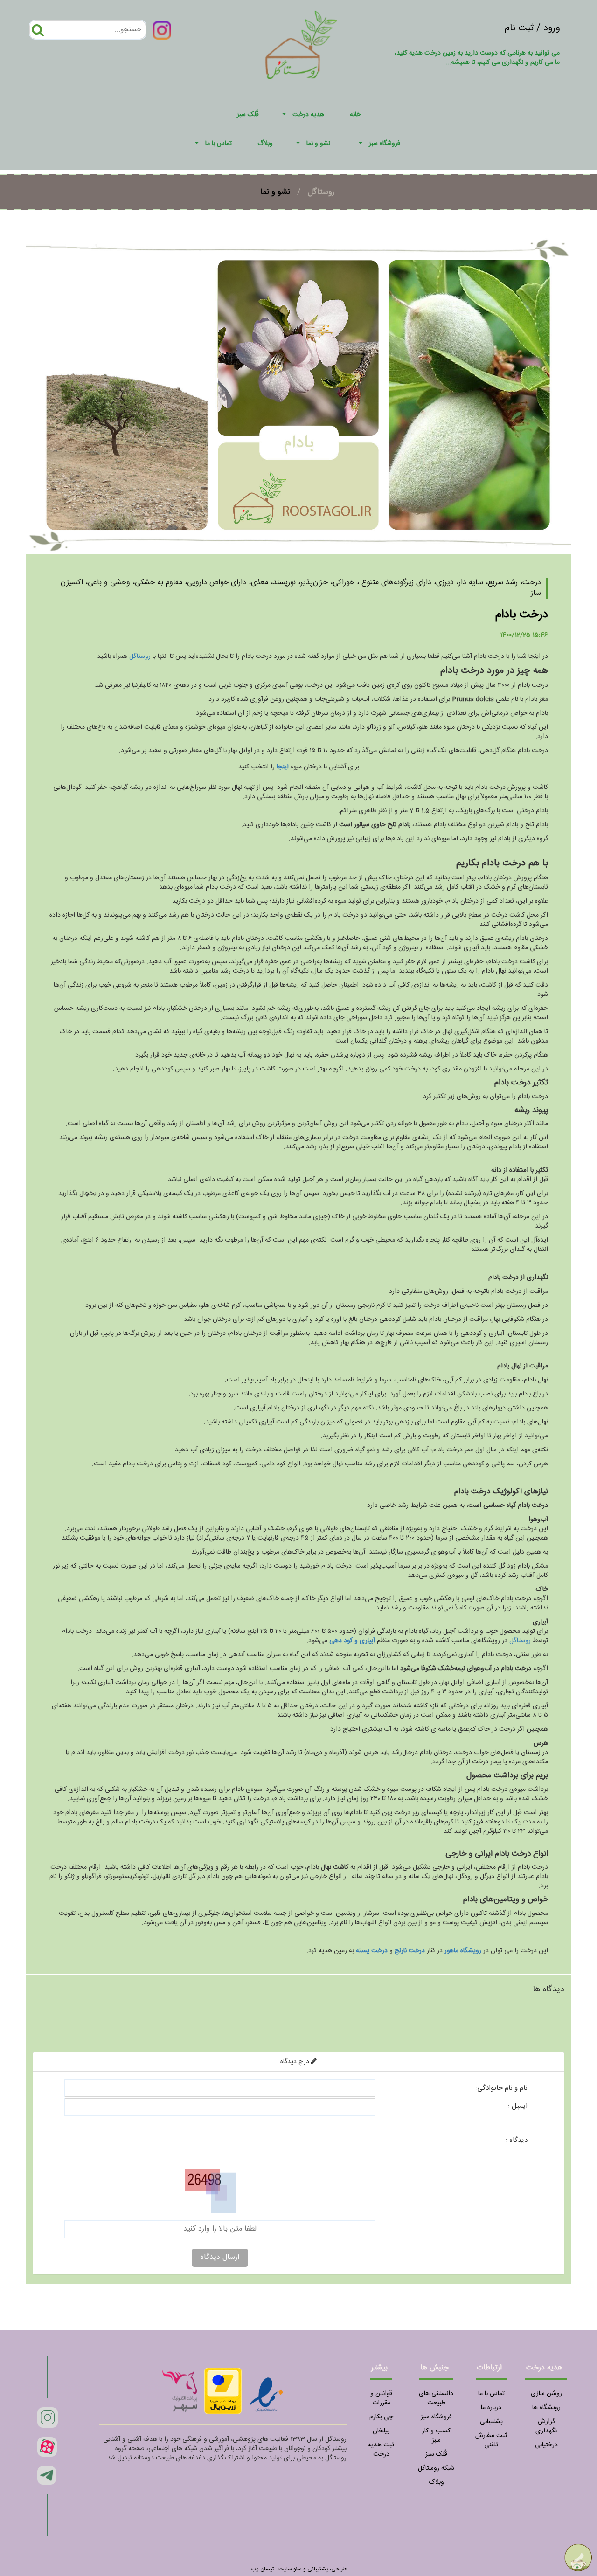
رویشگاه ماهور (463, 1951)
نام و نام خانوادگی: (501, 2088)
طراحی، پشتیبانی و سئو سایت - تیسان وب (299, 2569)
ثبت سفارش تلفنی (491, 2440)
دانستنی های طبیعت (436, 2398)
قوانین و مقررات (381, 2398)
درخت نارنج (410, 1951)
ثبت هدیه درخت (381, 2450)
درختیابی (546, 2445)
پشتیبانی (491, 2422)
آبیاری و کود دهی (352, 1641)
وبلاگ (436, 2482)
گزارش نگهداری (546, 2426)
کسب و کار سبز (436, 2436)
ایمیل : (518, 2106)
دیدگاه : (517, 2140)
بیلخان (381, 2431)
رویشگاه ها (546, 2408)
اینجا (283, 767)
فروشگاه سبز (385, 144)
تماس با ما (219, 144)
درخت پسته (372, 1951)
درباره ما (491, 2408)
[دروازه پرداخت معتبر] (223, 2391)
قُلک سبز (436, 2454)
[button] (285, 115)
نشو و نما (318, 144)
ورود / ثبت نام (532, 28)
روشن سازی (546, 2394)
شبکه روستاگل (436, 2468)
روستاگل (321, 192)
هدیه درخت (308, 115)
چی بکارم (381, 2417)
